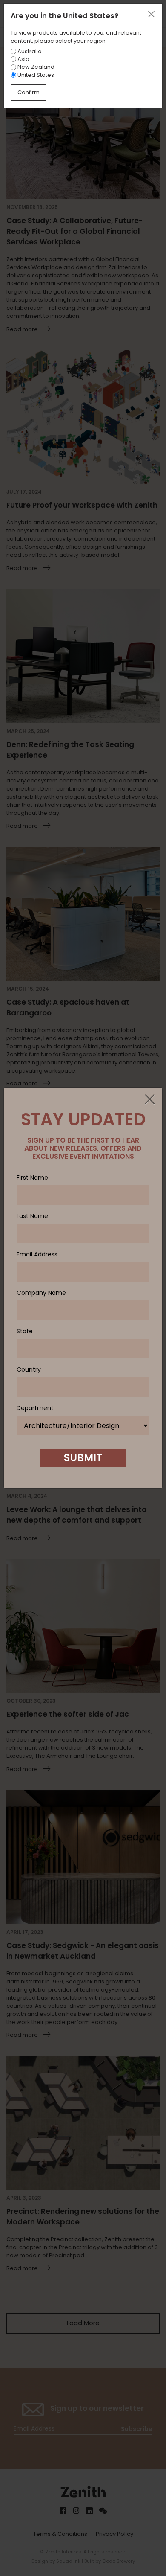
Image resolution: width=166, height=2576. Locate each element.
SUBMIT (83, 1458)
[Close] (149, 1100)
